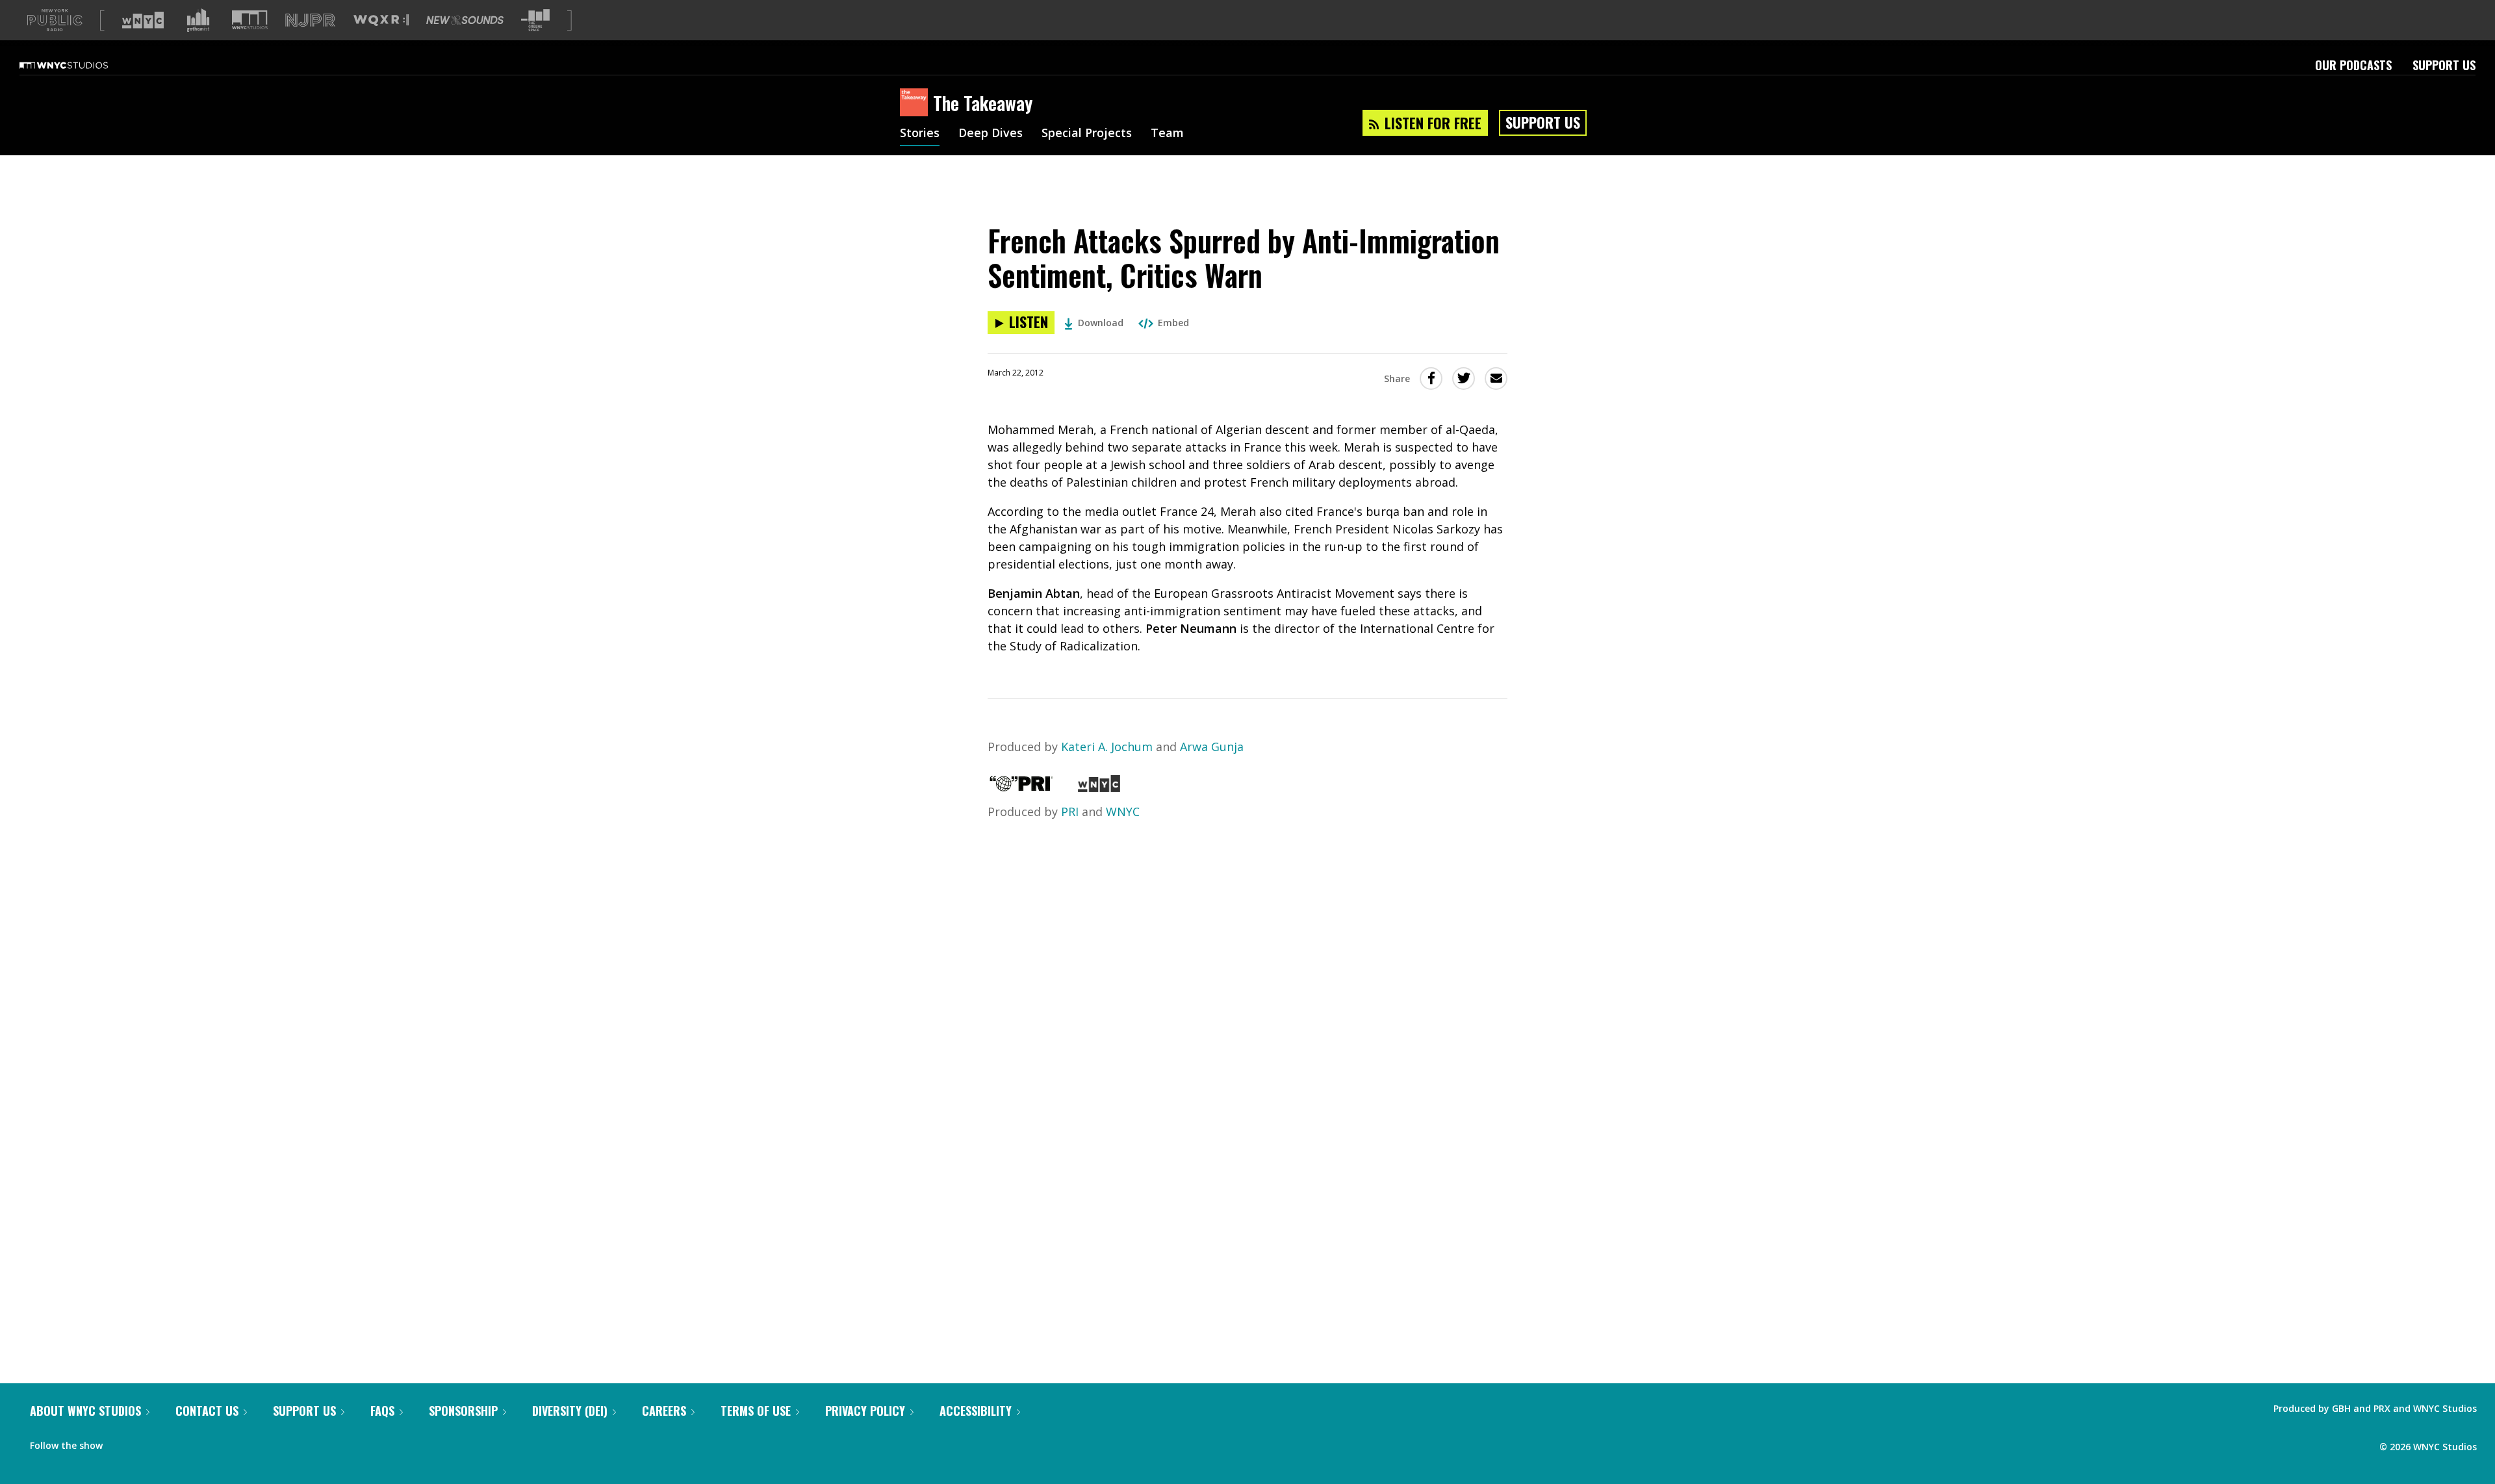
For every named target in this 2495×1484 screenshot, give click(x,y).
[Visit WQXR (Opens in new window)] (381, 20)
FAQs (382, 1411)
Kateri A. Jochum (1107, 747)
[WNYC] (1099, 787)
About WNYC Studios (85, 1411)
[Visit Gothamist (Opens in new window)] (198, 20)
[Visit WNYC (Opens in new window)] (143, 20)
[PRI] (1021, 787)
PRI (1070, 812)
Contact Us (207, 1411)
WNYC (1123, 812)
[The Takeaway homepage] (916, 103)
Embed (1173, 323)
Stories (920, 134)
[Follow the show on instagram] (172, 1442)
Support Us (2444, 65)
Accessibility (976, 1411)
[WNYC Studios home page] (80, 65)
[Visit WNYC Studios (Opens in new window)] (250, 20)
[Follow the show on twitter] (147, 1442)
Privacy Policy (865, 1411)
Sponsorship (463, 1411)
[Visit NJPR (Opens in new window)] (310, 20)
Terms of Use (756, 1411)
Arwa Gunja (1212, 747)
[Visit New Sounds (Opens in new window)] (465, 20)
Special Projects (1087, 134)
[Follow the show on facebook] (122, 1442)
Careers (664, 1411)
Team (1167, 134)
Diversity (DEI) (570, 1411)
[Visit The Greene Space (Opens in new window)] (535, 20)
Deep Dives (991, 134)
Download (1101, 323)
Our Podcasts (2353, 65)
